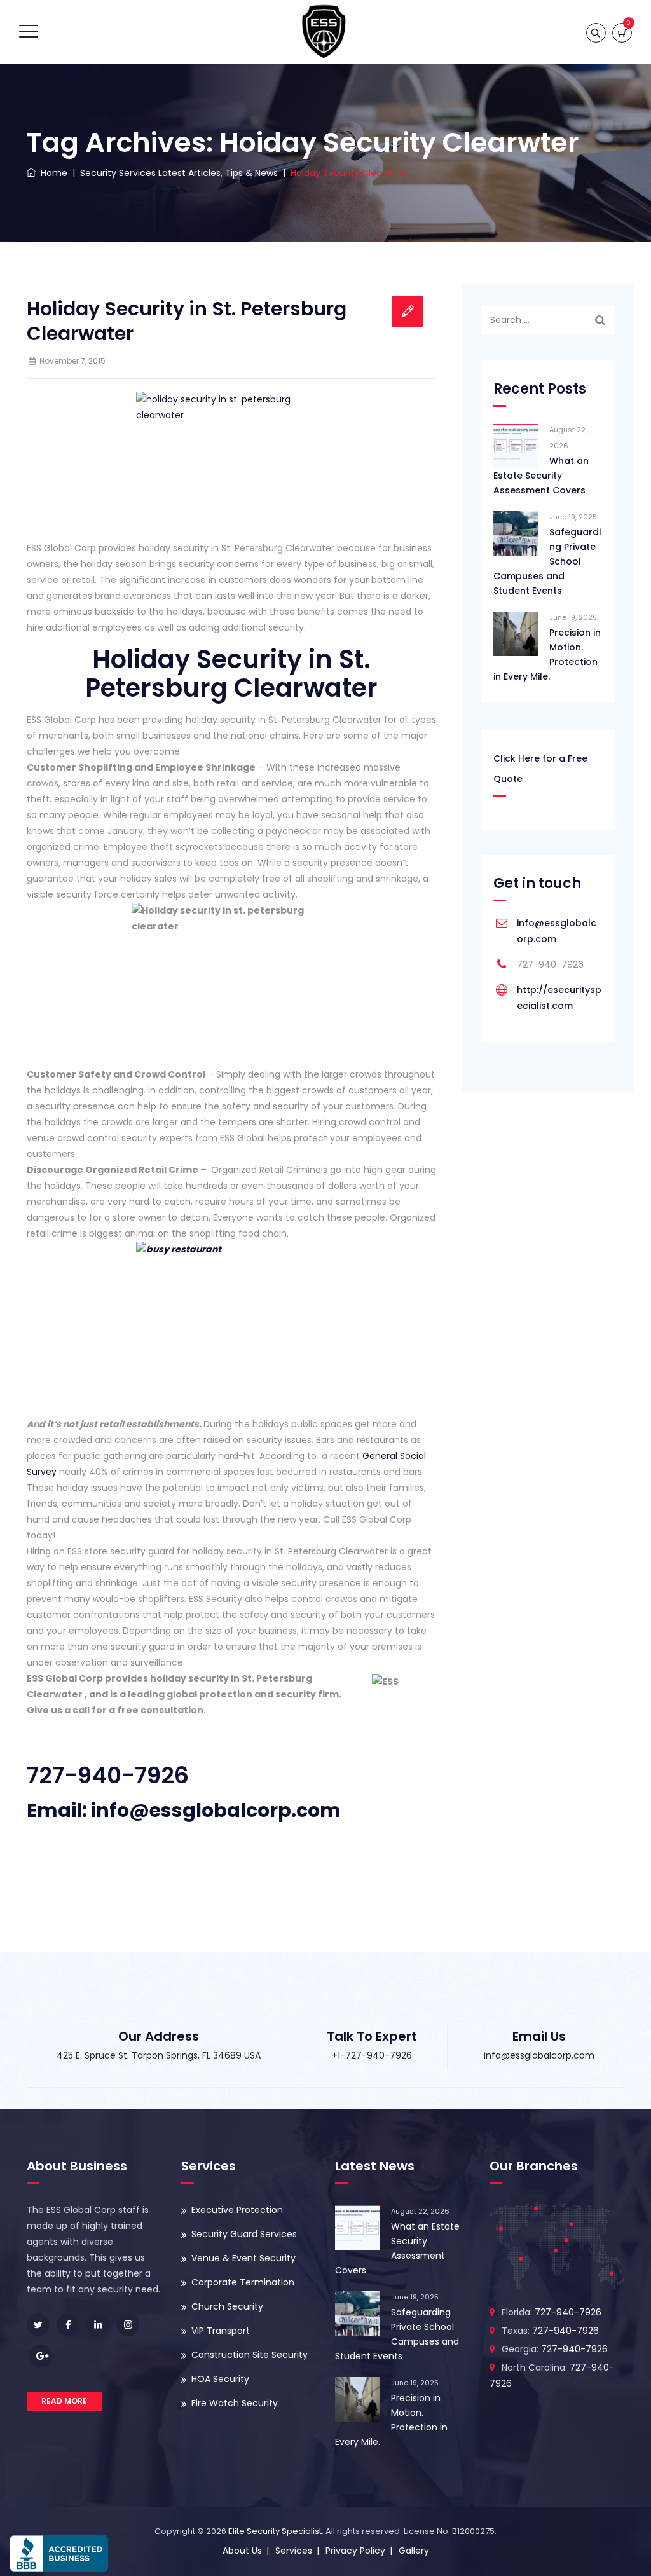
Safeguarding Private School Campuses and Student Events (547, 561)
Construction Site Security (250, 2355)
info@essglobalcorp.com (539, 2055)
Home (51, 173)
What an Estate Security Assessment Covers (541, 476)
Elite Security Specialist (275, 2531)
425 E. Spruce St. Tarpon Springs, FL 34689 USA (159, 2055)
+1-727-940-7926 (372, 2055)
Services (294, 2551)
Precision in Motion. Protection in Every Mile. (547, 654)
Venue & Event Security (243, 2258)
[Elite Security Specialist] (324, 32)
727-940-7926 (108, 1775)
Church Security (227, 2306)
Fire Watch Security (235, 2403)
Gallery (414, 2551)
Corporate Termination (243, 2282)
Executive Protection (237, 2210)
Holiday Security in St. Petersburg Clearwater (187, 321)
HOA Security (220, 2379)
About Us (242, 2551)
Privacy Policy (355, 2551)
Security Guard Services (244, 2234)
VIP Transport (221, 2331)
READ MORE (64, 2401)
